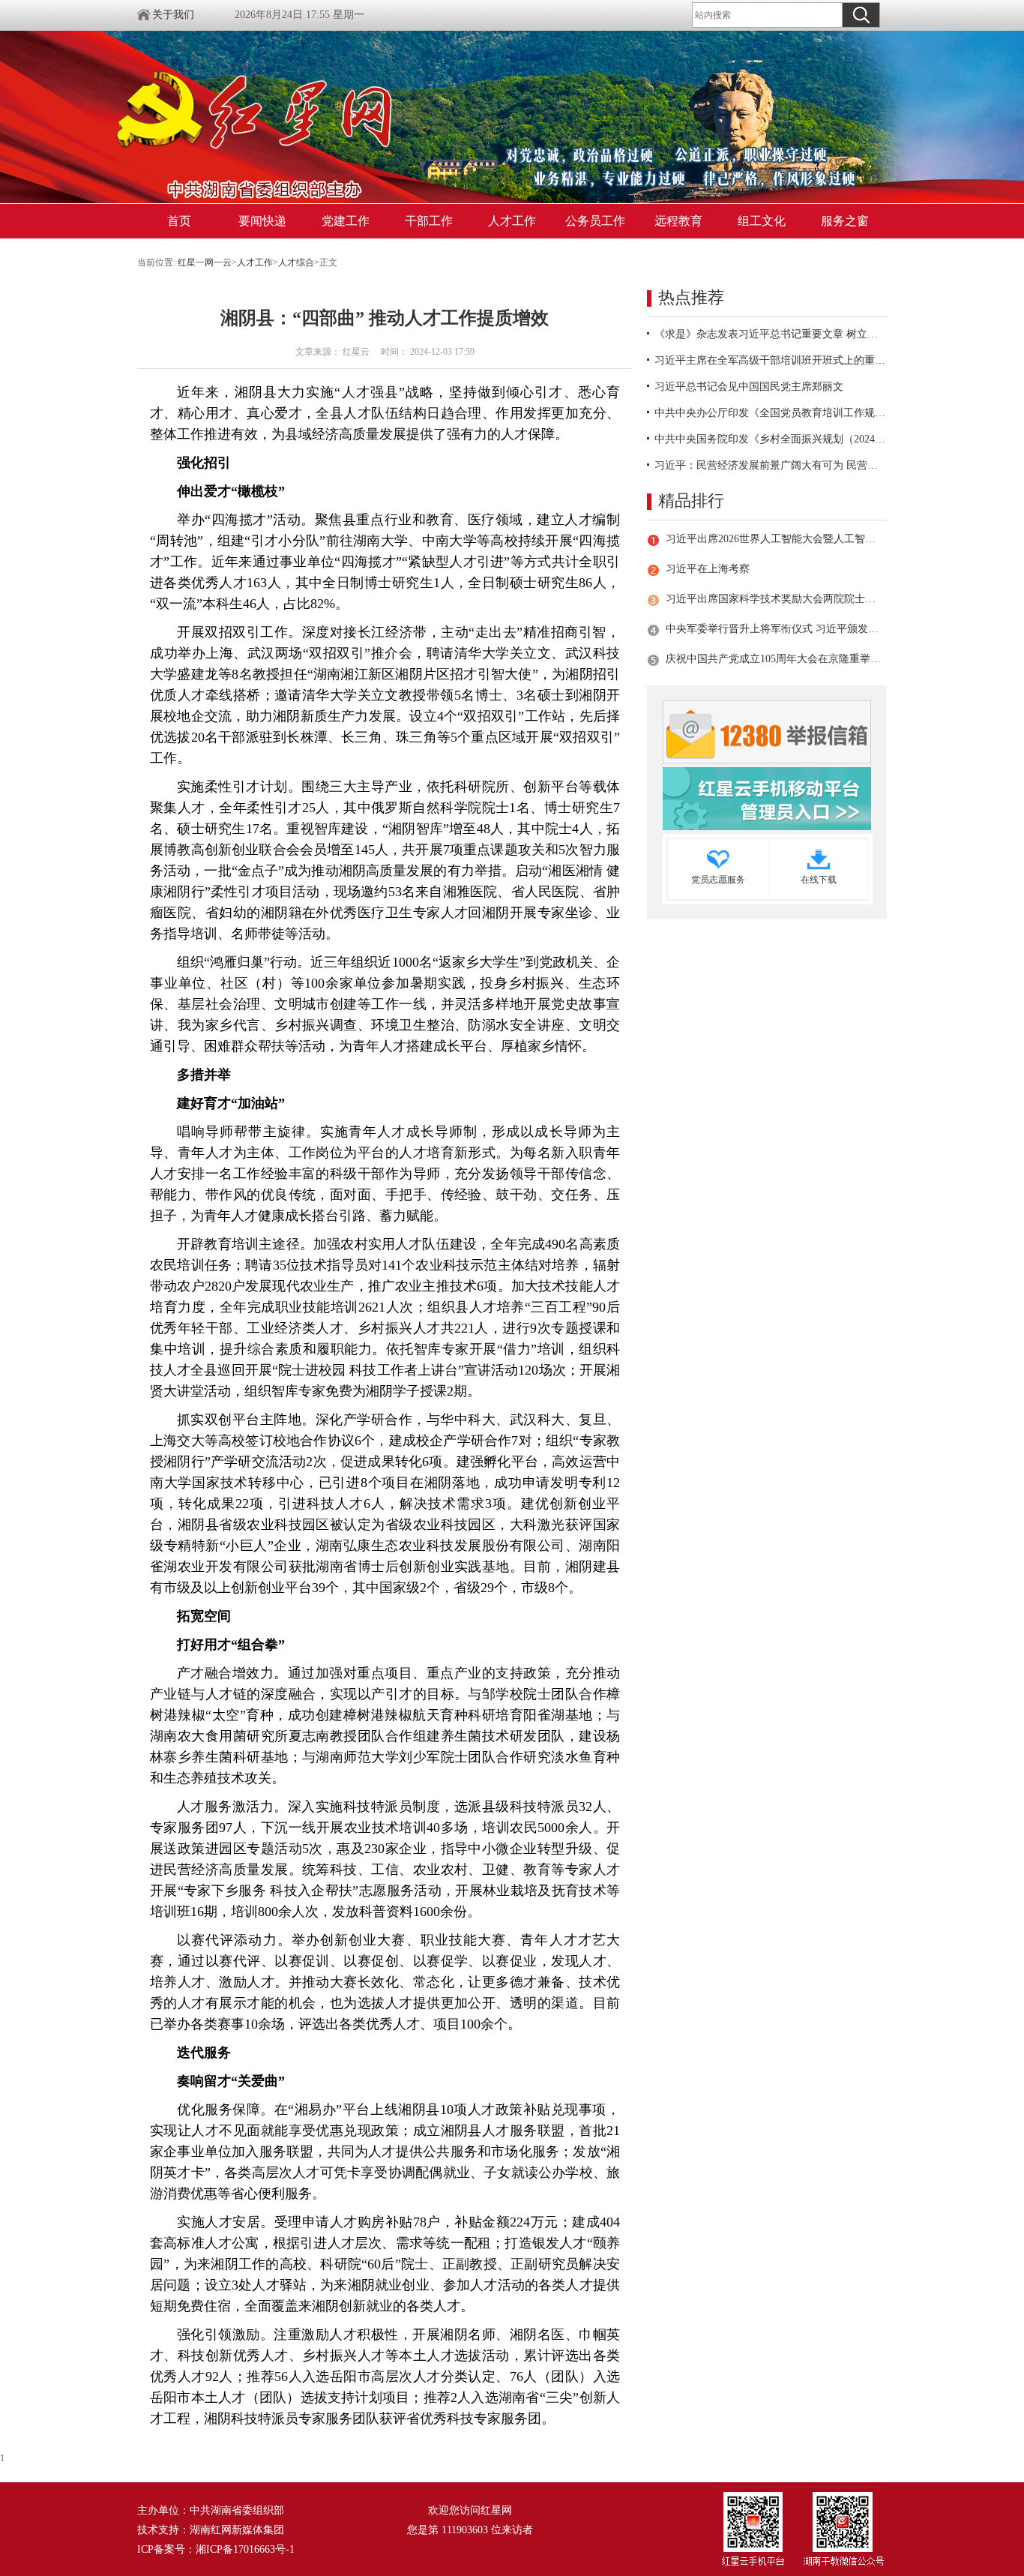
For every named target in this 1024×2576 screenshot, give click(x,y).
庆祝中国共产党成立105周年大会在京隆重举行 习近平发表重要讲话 (774, 659)
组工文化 (762, 221)
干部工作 (429, 221)
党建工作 (346, 221)
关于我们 (173, 15)
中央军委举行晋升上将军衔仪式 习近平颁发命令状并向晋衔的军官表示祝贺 (774, 629)
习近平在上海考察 (708, 569)
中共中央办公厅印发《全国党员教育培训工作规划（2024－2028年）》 (771, 413)
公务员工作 (595, 221)
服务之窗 (845, 221)
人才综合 (296, 262)
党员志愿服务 (718, 880)
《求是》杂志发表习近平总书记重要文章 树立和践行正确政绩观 (771, 334)
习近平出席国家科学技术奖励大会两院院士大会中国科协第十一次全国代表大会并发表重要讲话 (774, 599)
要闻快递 (262, 221)
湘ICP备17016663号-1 (245, 2549)
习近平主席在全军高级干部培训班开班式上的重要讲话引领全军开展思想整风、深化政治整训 (771, 360)
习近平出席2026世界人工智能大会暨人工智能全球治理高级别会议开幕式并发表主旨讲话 (774, 539)
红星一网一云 (205, 262)
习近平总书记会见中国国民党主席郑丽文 (749, 387)
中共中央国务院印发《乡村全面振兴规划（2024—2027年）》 (771, 439)
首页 (179, 221)
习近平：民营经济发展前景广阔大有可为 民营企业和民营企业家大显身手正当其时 (771, 465)
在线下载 (819, 880)
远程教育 (678, 221)
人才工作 (512, 221)
